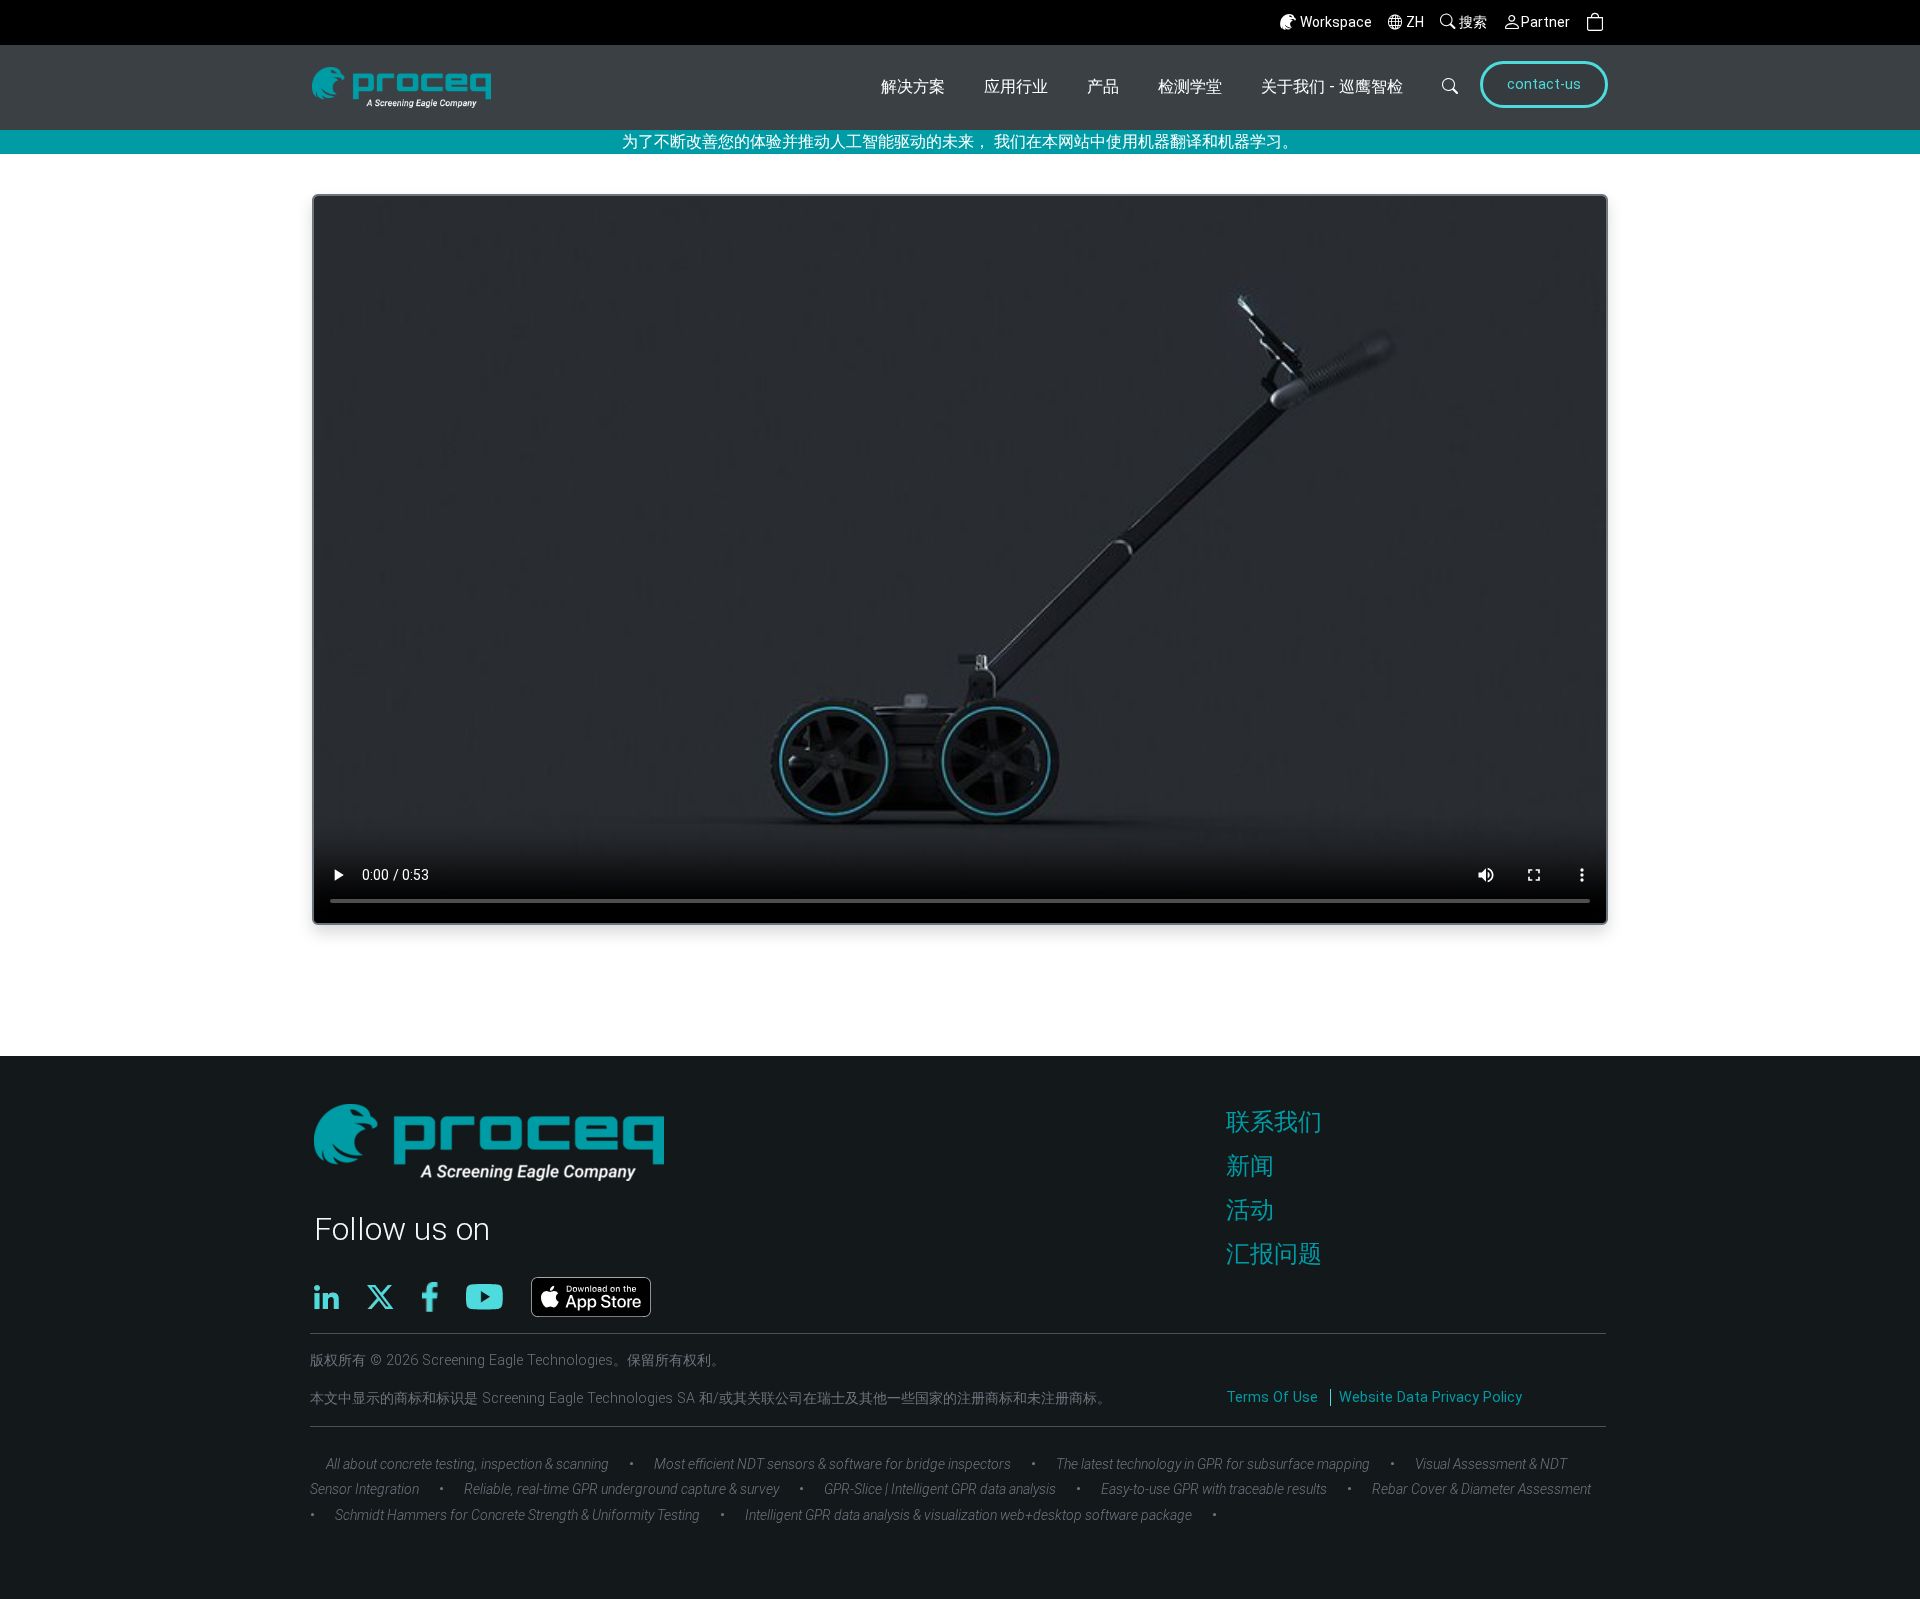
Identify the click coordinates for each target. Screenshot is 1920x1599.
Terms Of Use (1274, 1397)
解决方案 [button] (913, 86)
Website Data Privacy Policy (1430, 1397)
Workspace (1336, 22)
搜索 (1473, 22)
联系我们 (1274, 1122)
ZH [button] (1415, 22)
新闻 (1250, 1166)
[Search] (1438, 87)
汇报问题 (1274, 1254)
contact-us (1544, 84)
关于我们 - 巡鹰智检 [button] (1332, 86)
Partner (1545, 22)
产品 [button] (1103, 86)
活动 (1250, 1210)
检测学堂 (1190, 86)
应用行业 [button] (1016, 86)
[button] (1595, 22)
